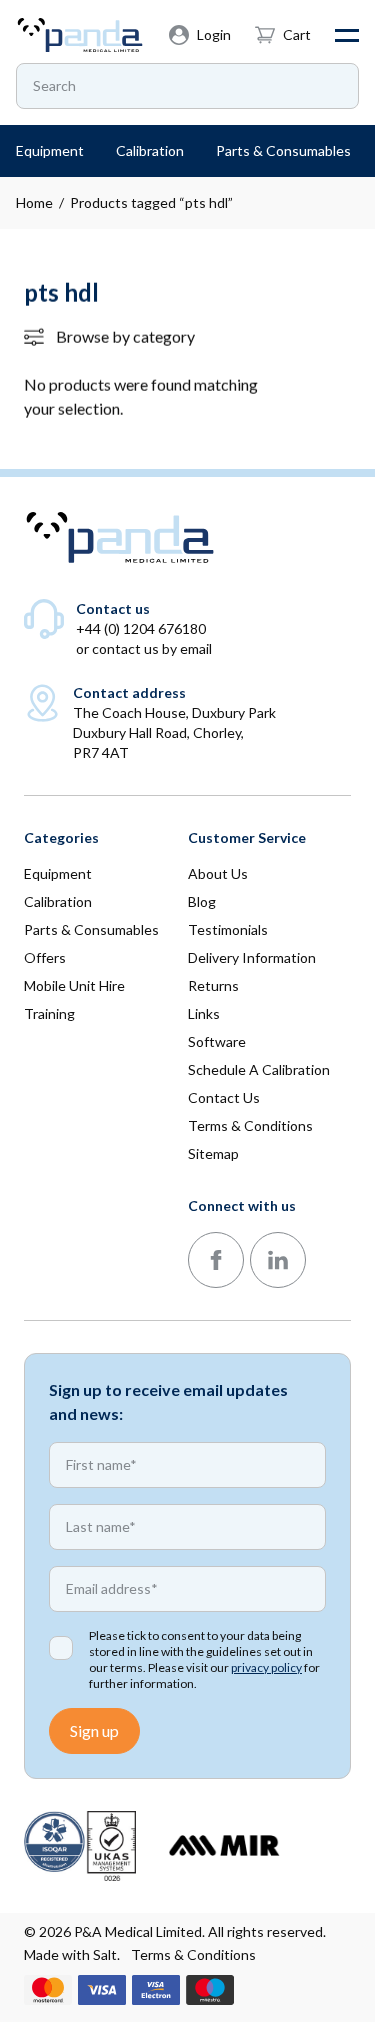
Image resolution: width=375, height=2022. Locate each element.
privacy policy (266, 1667)
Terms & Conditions (193, 1954)
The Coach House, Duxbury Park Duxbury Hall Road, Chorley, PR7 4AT (174, 732)
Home (34, 202)
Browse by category (125, 336)
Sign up (94, 1730)
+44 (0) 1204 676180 (141, 628)
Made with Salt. (72, 1954)
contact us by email (152, 648)
